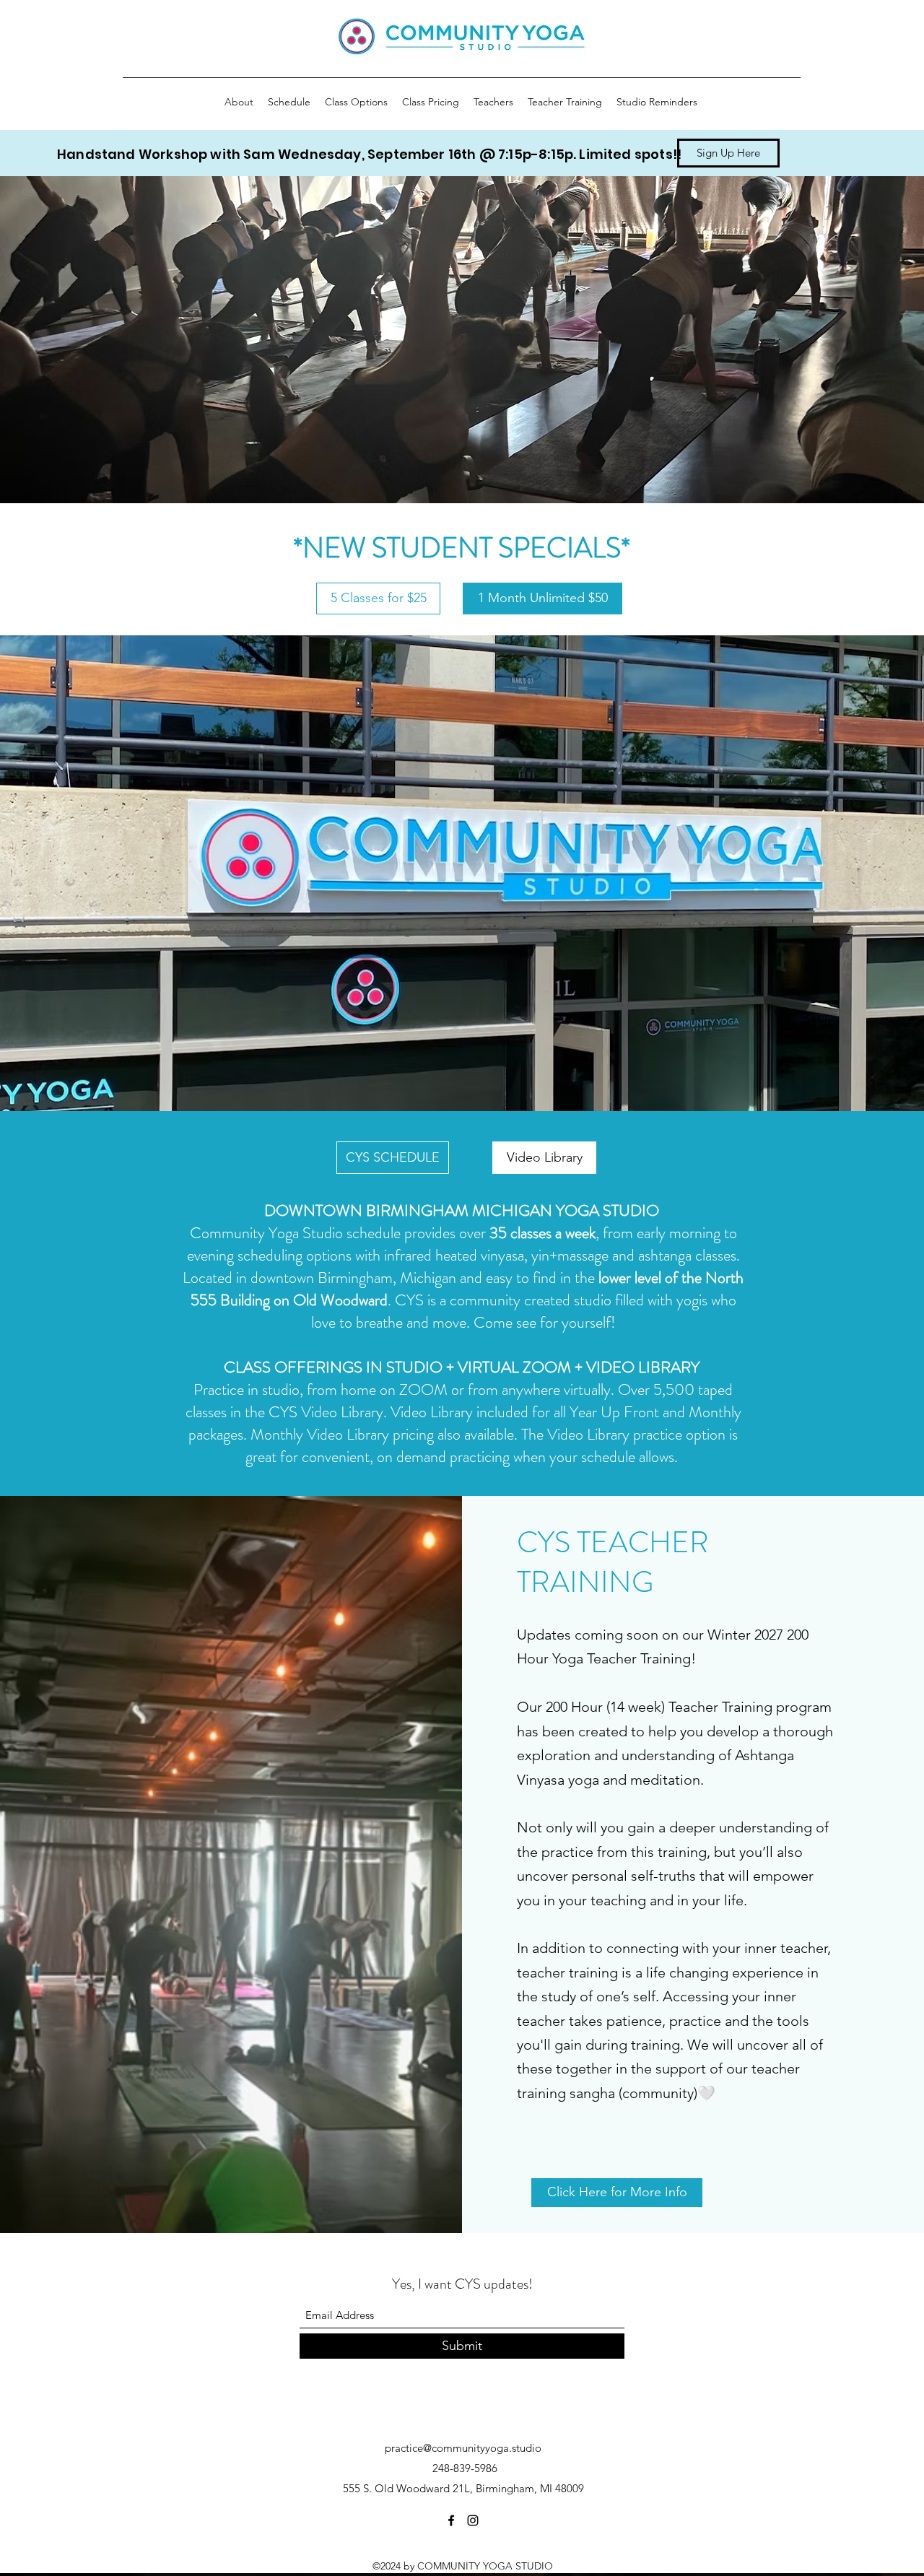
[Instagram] (473, 2520)
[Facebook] (451, 2520)
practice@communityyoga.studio (463, 2448)
